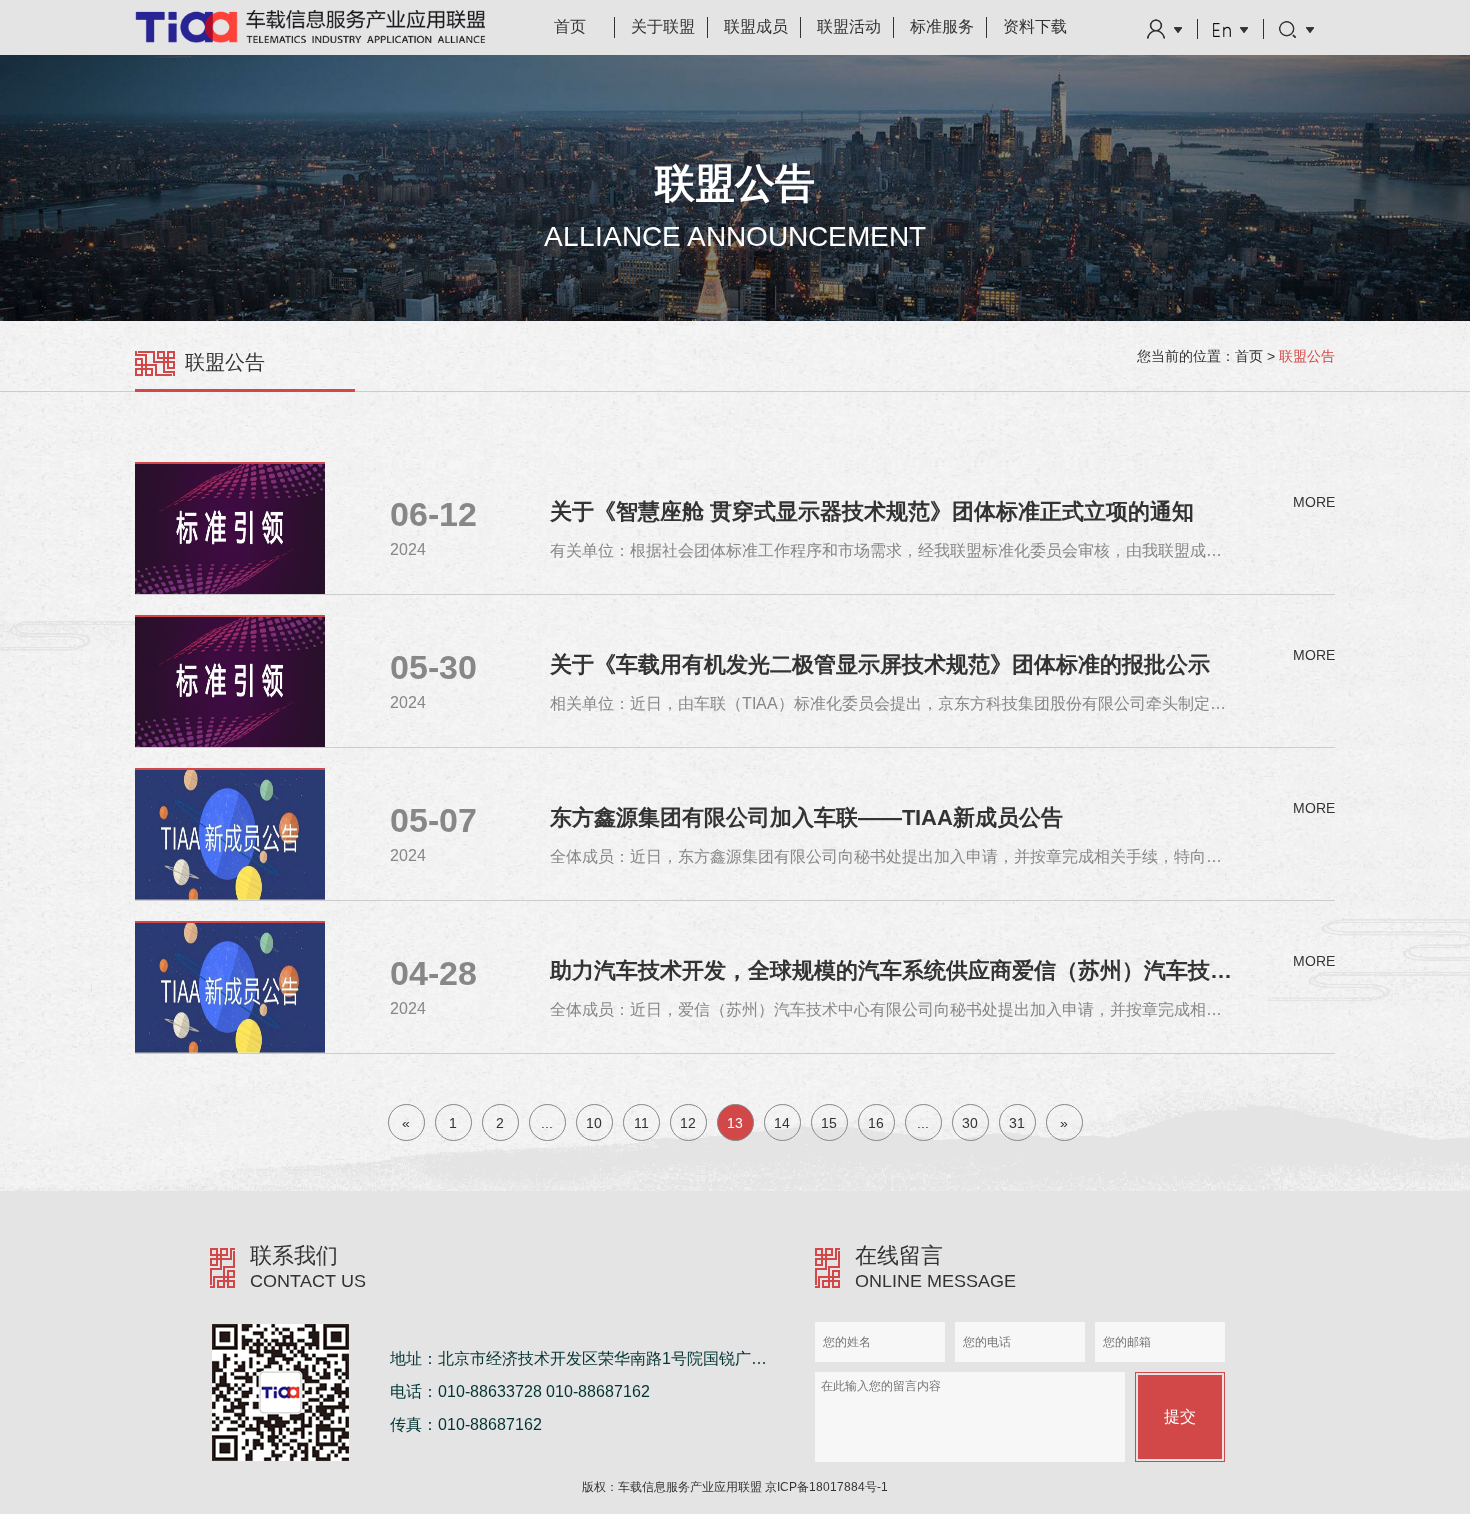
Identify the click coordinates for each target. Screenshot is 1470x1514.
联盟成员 (756, 26)
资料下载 (1035, 26)
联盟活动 (849, 26)
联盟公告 (1307, 356)
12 (688, 1123)
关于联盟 (663, 26)
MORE (1314, 502)
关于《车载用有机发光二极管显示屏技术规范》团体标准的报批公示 (880, 664)
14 (782, 1123)
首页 (570, 26)
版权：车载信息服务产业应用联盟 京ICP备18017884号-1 (735, 1487)
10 (594, 1123)
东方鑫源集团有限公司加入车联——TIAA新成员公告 (806, 817)
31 (1017, 1123)
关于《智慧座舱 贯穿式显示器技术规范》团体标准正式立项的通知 (872, 511)
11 (641, 1123)
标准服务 (942, 26)
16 (876, 1123)
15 (829, 1123)
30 (970, 1123)
